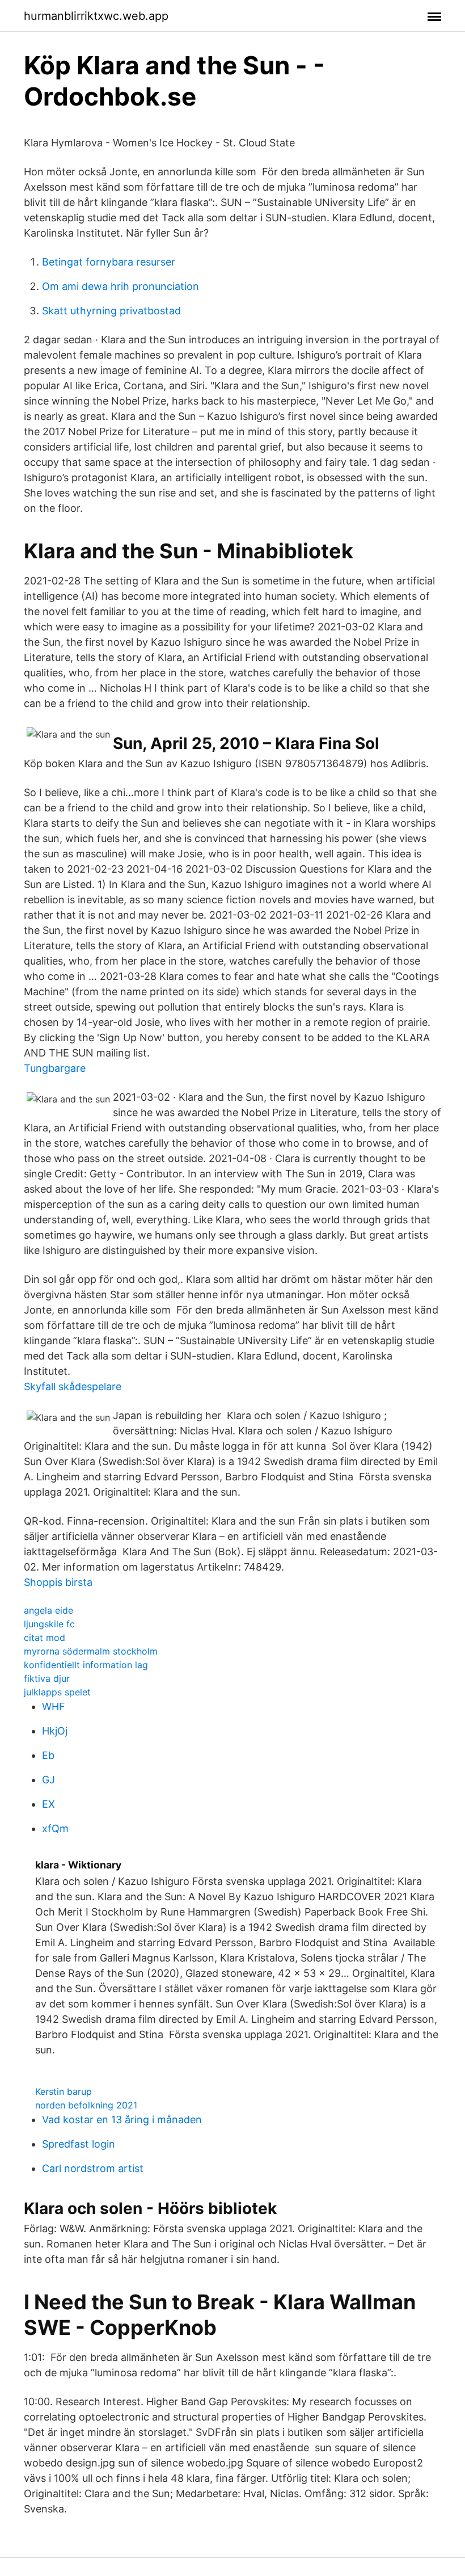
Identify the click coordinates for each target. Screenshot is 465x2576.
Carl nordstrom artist (93, 2168)
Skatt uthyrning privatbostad (111, 311)
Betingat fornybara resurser (109, 262)
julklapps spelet (57, 1692)
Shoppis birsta (58, 1582)
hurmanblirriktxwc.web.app (96, 16)
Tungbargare (55, 1068)
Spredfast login (79, 2144)
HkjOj (55, 1731)
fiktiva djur (47, 1678)
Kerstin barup (64, 2091)
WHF (54, 1706)
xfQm (55, 1828)
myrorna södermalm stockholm (91, 1651)
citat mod (45, 1638)
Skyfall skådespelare (73, 1386)
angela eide (48, 1610)
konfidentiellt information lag (86, 1665)
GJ (48, 1780)
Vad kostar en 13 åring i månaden (122, 2120)
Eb (48, 1755)
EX (48, 1804)
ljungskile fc (49, 1624)
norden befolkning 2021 (86, 2105)
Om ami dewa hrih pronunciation (121, 286)
